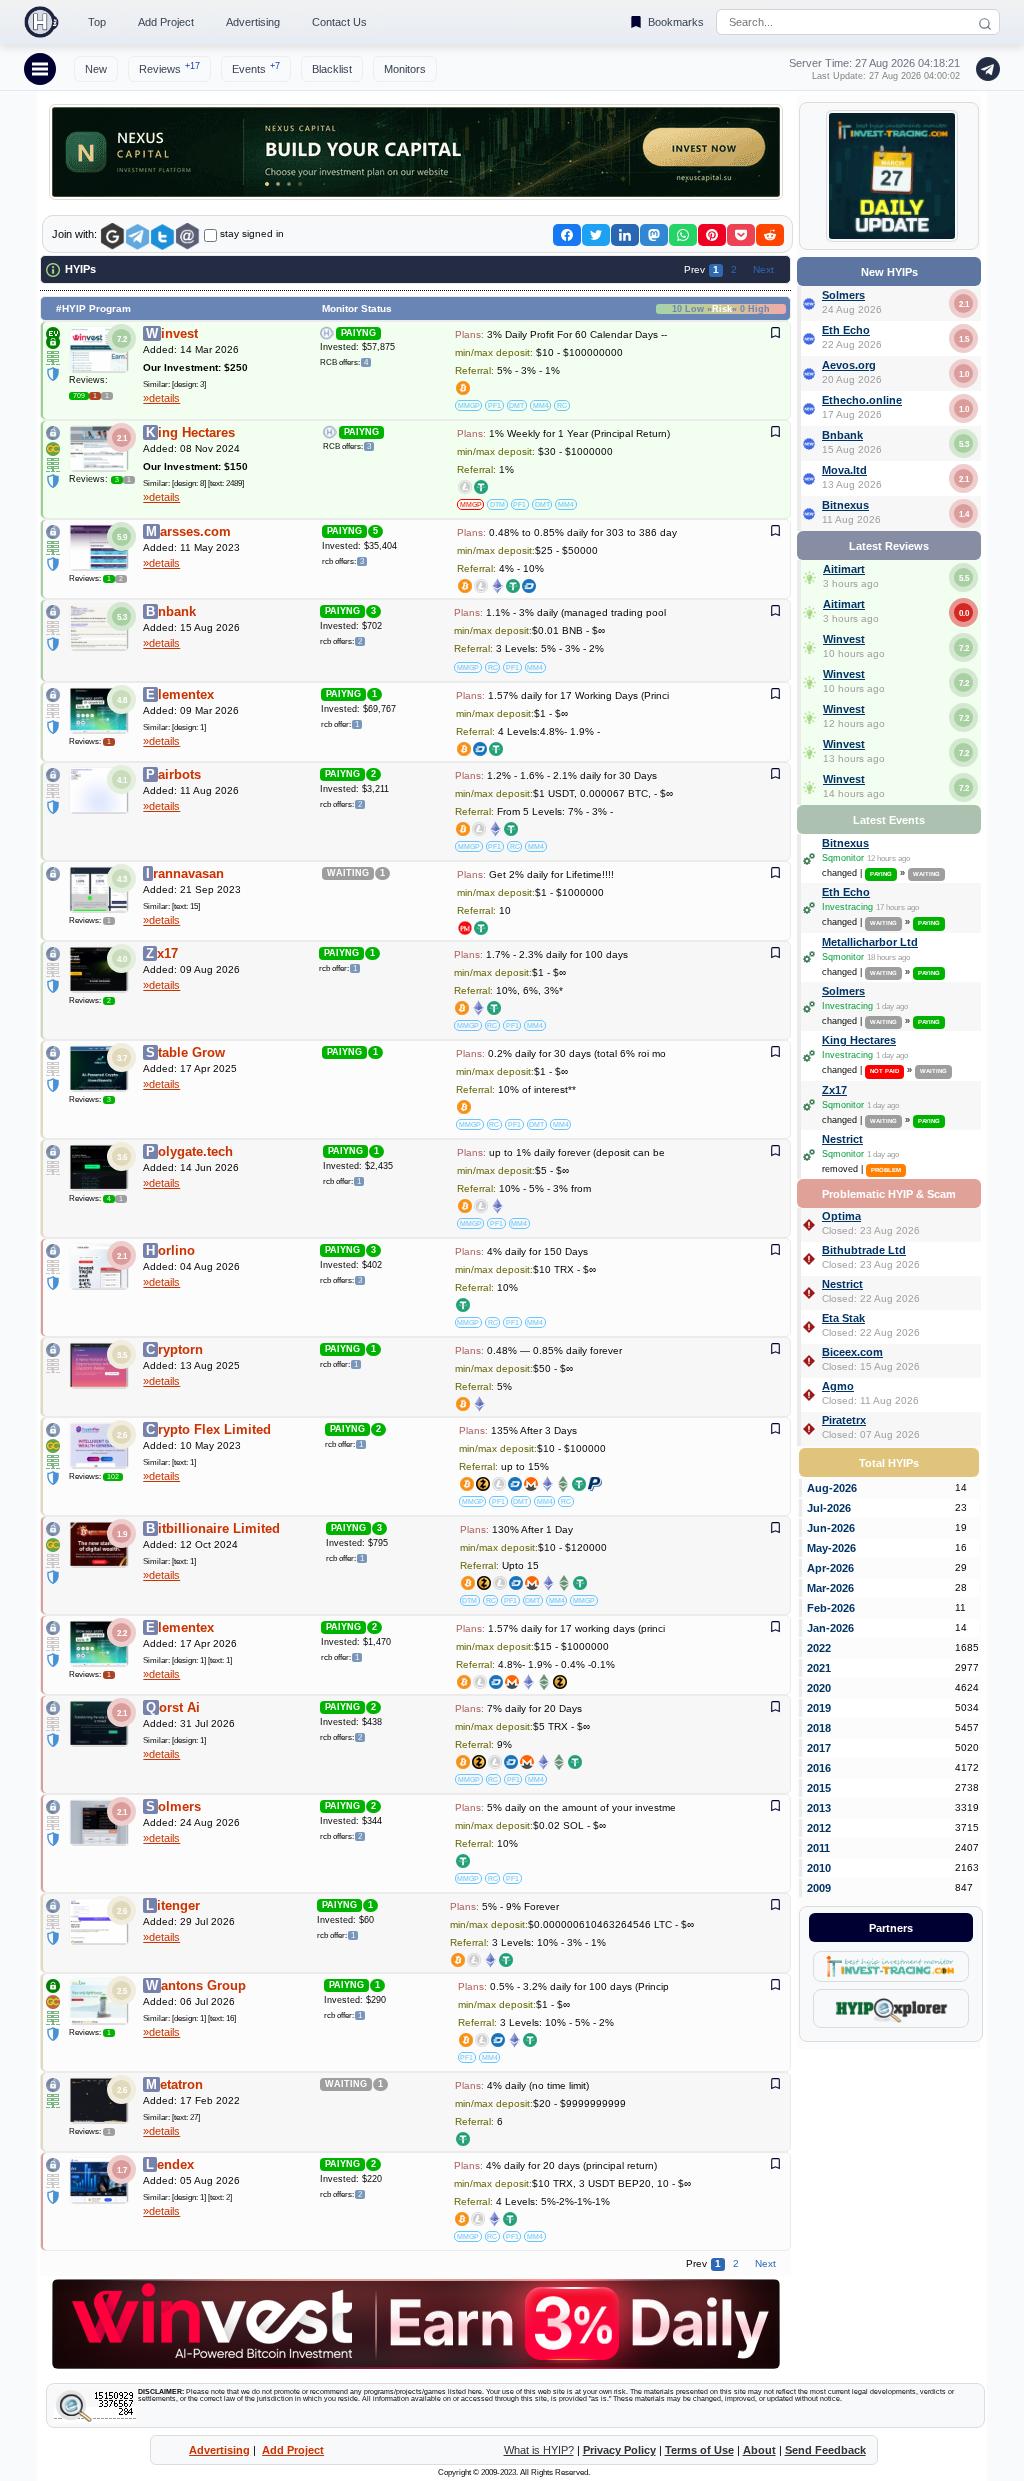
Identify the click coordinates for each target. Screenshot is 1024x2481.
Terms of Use (699, 2450)
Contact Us (339, 22)
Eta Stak (843, 1318)
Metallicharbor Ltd (870, 942)
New (96, 69)
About (759, 2450)
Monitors (405, 69)
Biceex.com (852, 1352)
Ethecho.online (862, 400)
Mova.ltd (844, 470)
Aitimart (844, 569)
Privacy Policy (619, 2450)
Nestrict (842, 1139)
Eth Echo (846, 330)
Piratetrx (844, 1420)
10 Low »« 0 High (721, 309)
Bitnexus (845, 505)
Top (97, 22)
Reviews (169, 68)
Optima (841, 1216)
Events (256, 68)
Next (763, 269)
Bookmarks (676, 22)
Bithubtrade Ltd (864, 1250)
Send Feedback (825, 2450)
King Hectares (859, 1040)
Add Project (166, 22)
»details (161, 398)
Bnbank (842, 435)
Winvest (844, 639)
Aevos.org (849, 365)
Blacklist (332, 69)
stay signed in (252, 233)
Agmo (838, 1386)
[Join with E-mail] (187, 236)
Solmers (843, 295)
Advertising (253, 22)
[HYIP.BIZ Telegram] (984, 69)
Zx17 (834, 1090)
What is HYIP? (539, 2450)
